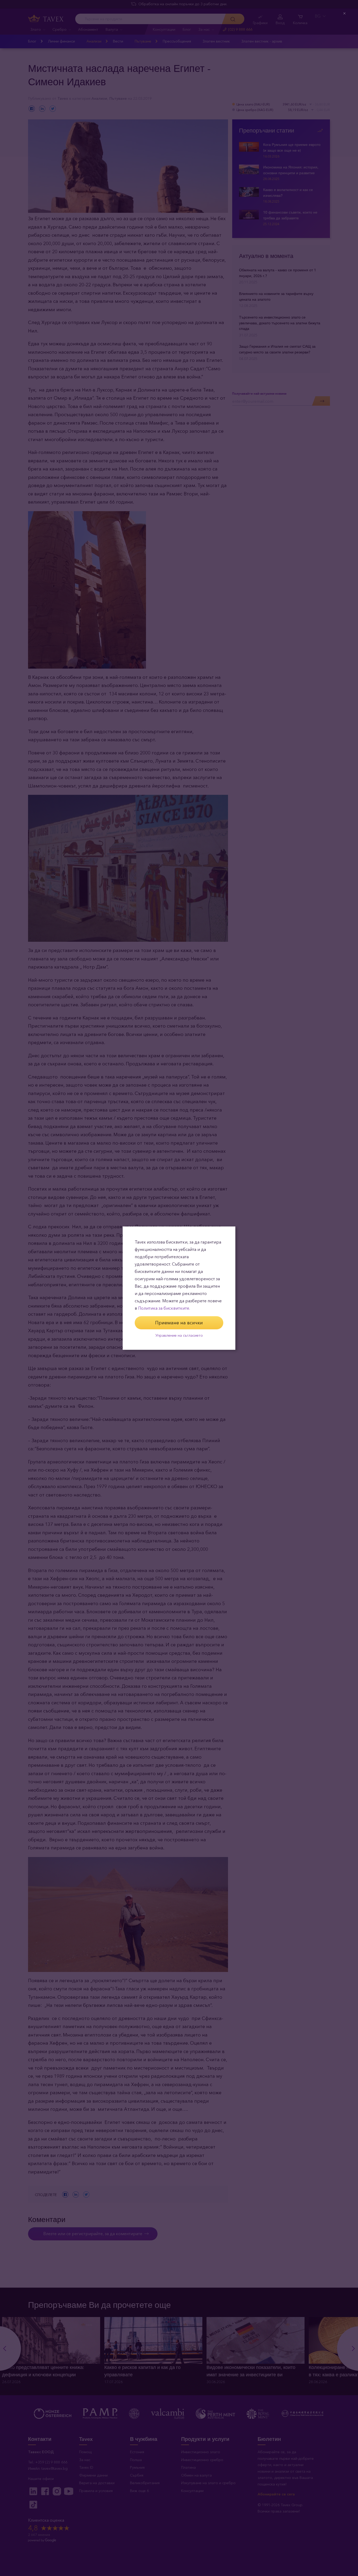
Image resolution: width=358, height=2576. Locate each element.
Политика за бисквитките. (164, 1308)
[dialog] (179, 1288)
